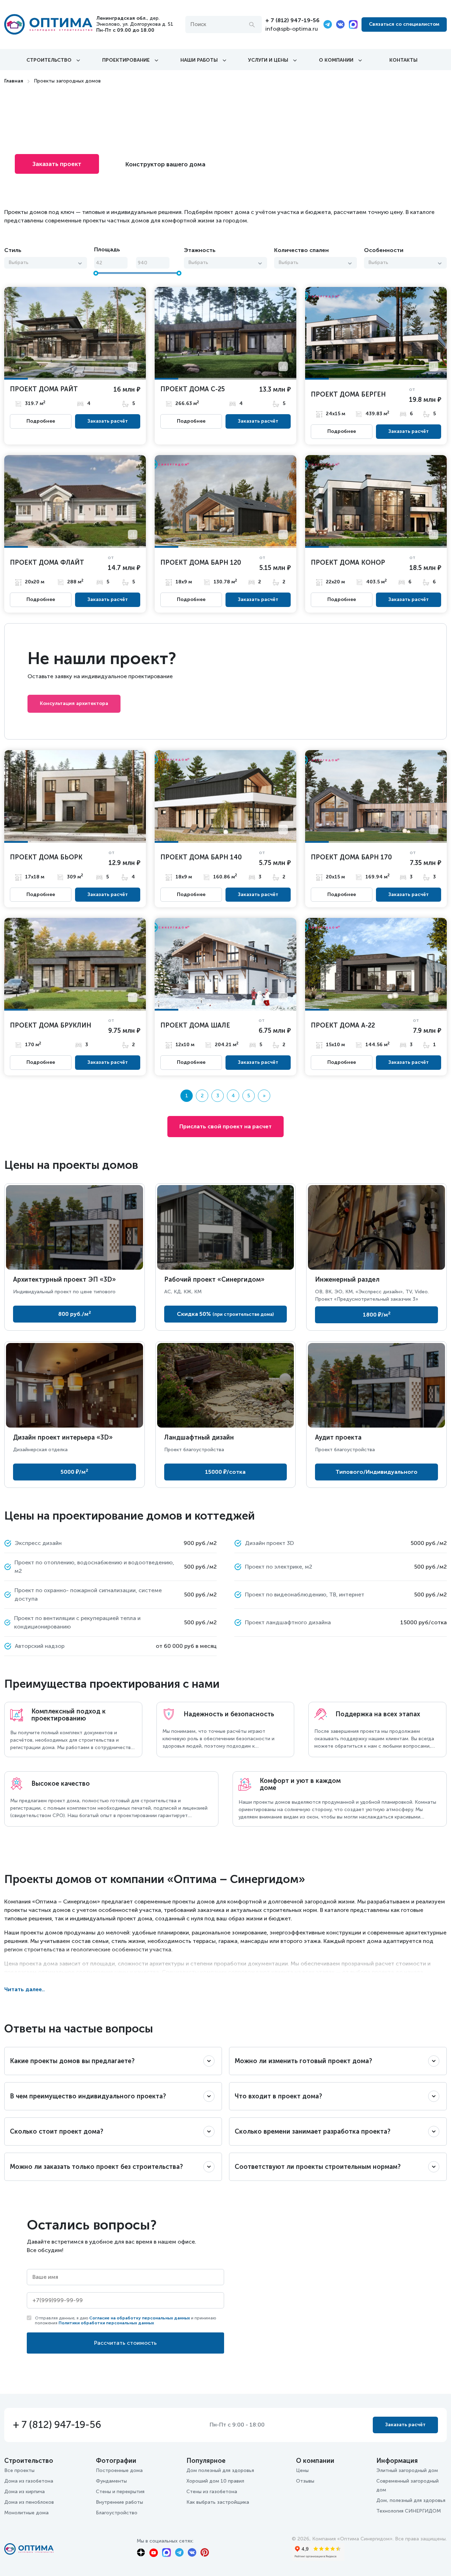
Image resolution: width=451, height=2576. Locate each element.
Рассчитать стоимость (125, 2343)
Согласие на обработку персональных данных (140, 2318)
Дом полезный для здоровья (220, 2470)
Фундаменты (111, 2481)
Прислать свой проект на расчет (225, 1126)
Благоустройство (117, 2513)
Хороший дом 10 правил (215, 2481)
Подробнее (41, 421)
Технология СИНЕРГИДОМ (409, 2511)
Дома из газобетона (29, 2481)
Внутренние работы (119, 2502)
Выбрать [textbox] (18, 262)
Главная (14, 81)
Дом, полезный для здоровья (411, 2500)
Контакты (403, 60)
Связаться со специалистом (404, 24)
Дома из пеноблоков (29, 2502)
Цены (302, 2470)
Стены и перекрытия (120, 2492)
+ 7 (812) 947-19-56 (292, 20)
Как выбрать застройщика (218, 2502)
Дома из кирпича (24, 2492)
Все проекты (19, 2470)
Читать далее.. (24, 1989)
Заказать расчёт (108, 421)
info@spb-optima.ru (292, 29)
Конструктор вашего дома (165, 164)
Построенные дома (119, 2470)
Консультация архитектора (74, 703)
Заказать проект (57, 164)
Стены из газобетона (212, 2492)
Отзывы (305, 2481)
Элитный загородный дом (407, 2470)
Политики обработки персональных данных (106, 2323)
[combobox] (46, 263)
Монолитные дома (26, 2513)
